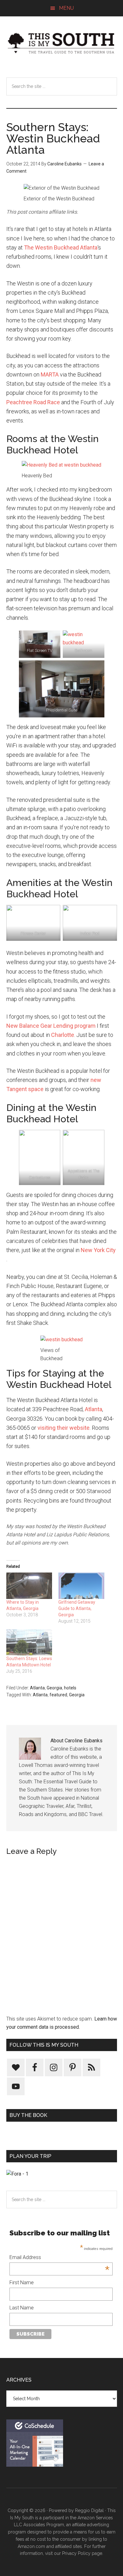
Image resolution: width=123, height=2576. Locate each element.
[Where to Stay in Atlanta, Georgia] (29, 1586)
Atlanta (94, 1409)
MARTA (50, 374)
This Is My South (62, 43)
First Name (22, 2283)
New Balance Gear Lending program (51, 1026)
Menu (66, 8)
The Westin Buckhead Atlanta (61, 247)
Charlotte (63, 1035)
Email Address (59, 2258)
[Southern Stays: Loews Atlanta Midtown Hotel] (29, 1642)
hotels (70, 1688)
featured (58, 1695)
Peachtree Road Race (33, 402)
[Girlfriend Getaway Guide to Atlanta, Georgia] (81, 1586)
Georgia (54, 1688)
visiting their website (64, 1428)
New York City (98, 1250)
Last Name (22, 2308)
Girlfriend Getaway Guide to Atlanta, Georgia (77, 1608)
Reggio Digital (89, 2510)
